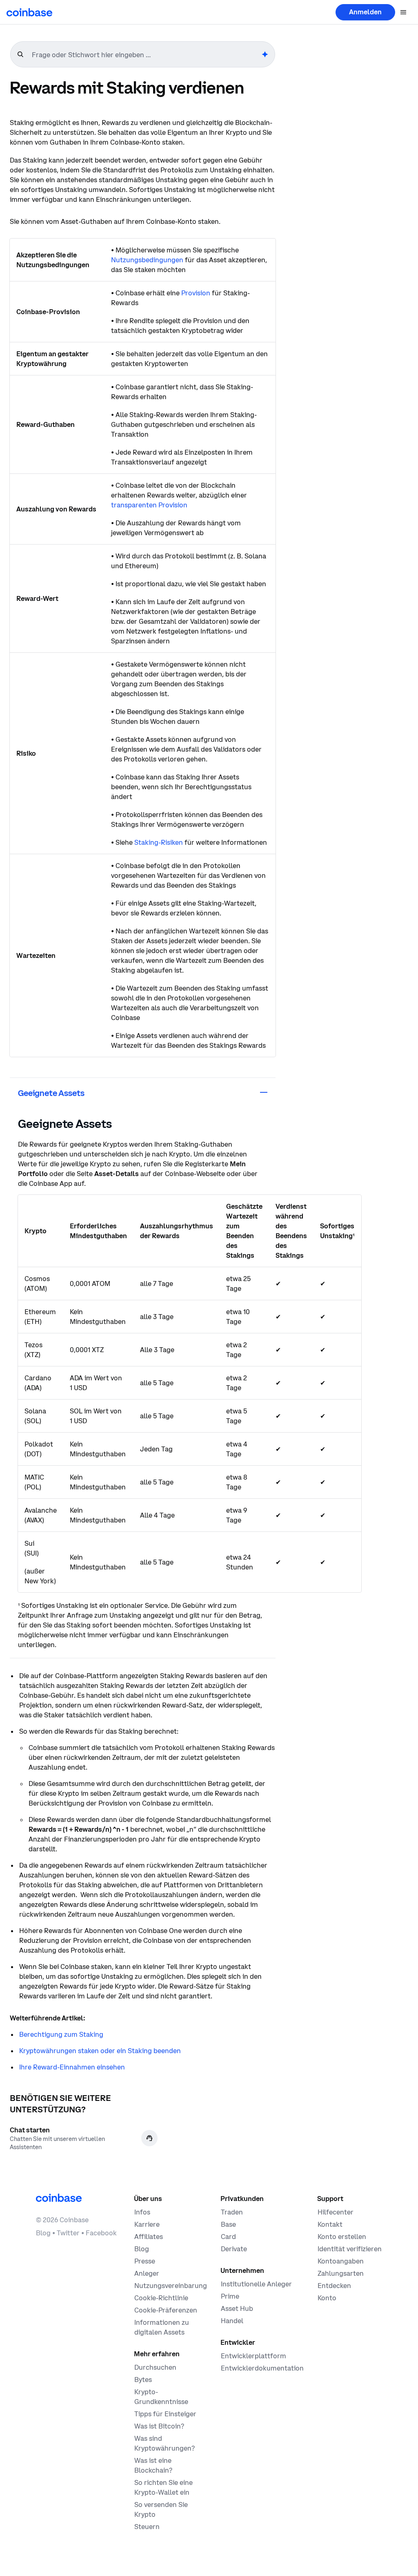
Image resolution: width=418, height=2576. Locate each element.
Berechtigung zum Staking (61, 2034)
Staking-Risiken (159, 842)
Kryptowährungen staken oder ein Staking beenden (100, 2051)
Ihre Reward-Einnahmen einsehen (72, 2067)
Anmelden (365, 12)
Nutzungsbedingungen (147, 260)
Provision (196, 293)
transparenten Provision (149, 505)
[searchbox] (146, 55)
